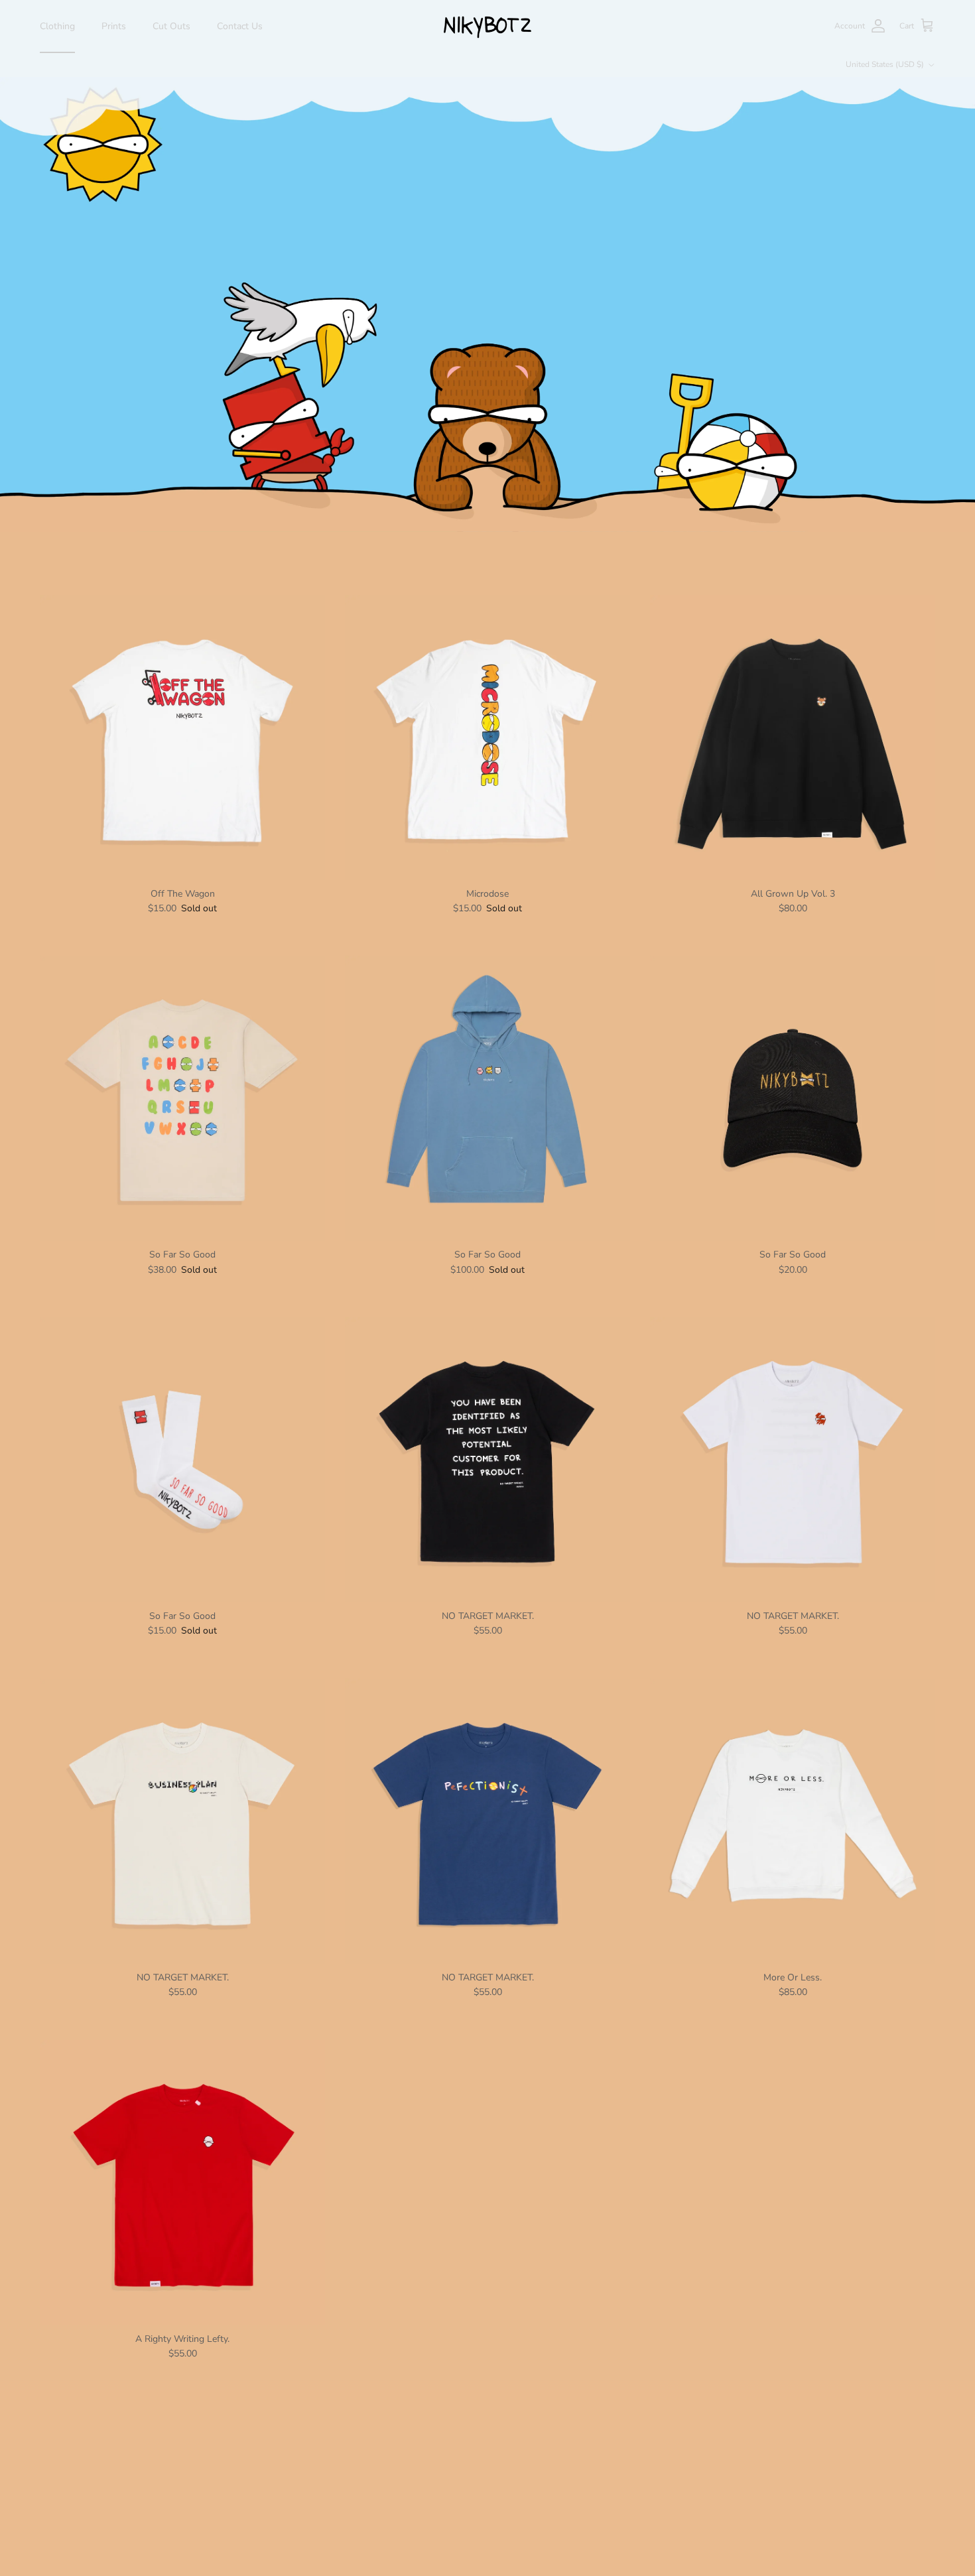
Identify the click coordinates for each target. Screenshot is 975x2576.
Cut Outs (171, 26)
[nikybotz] (488, 26)
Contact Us (240, 26)
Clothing (57, 26)
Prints (114, 26)
